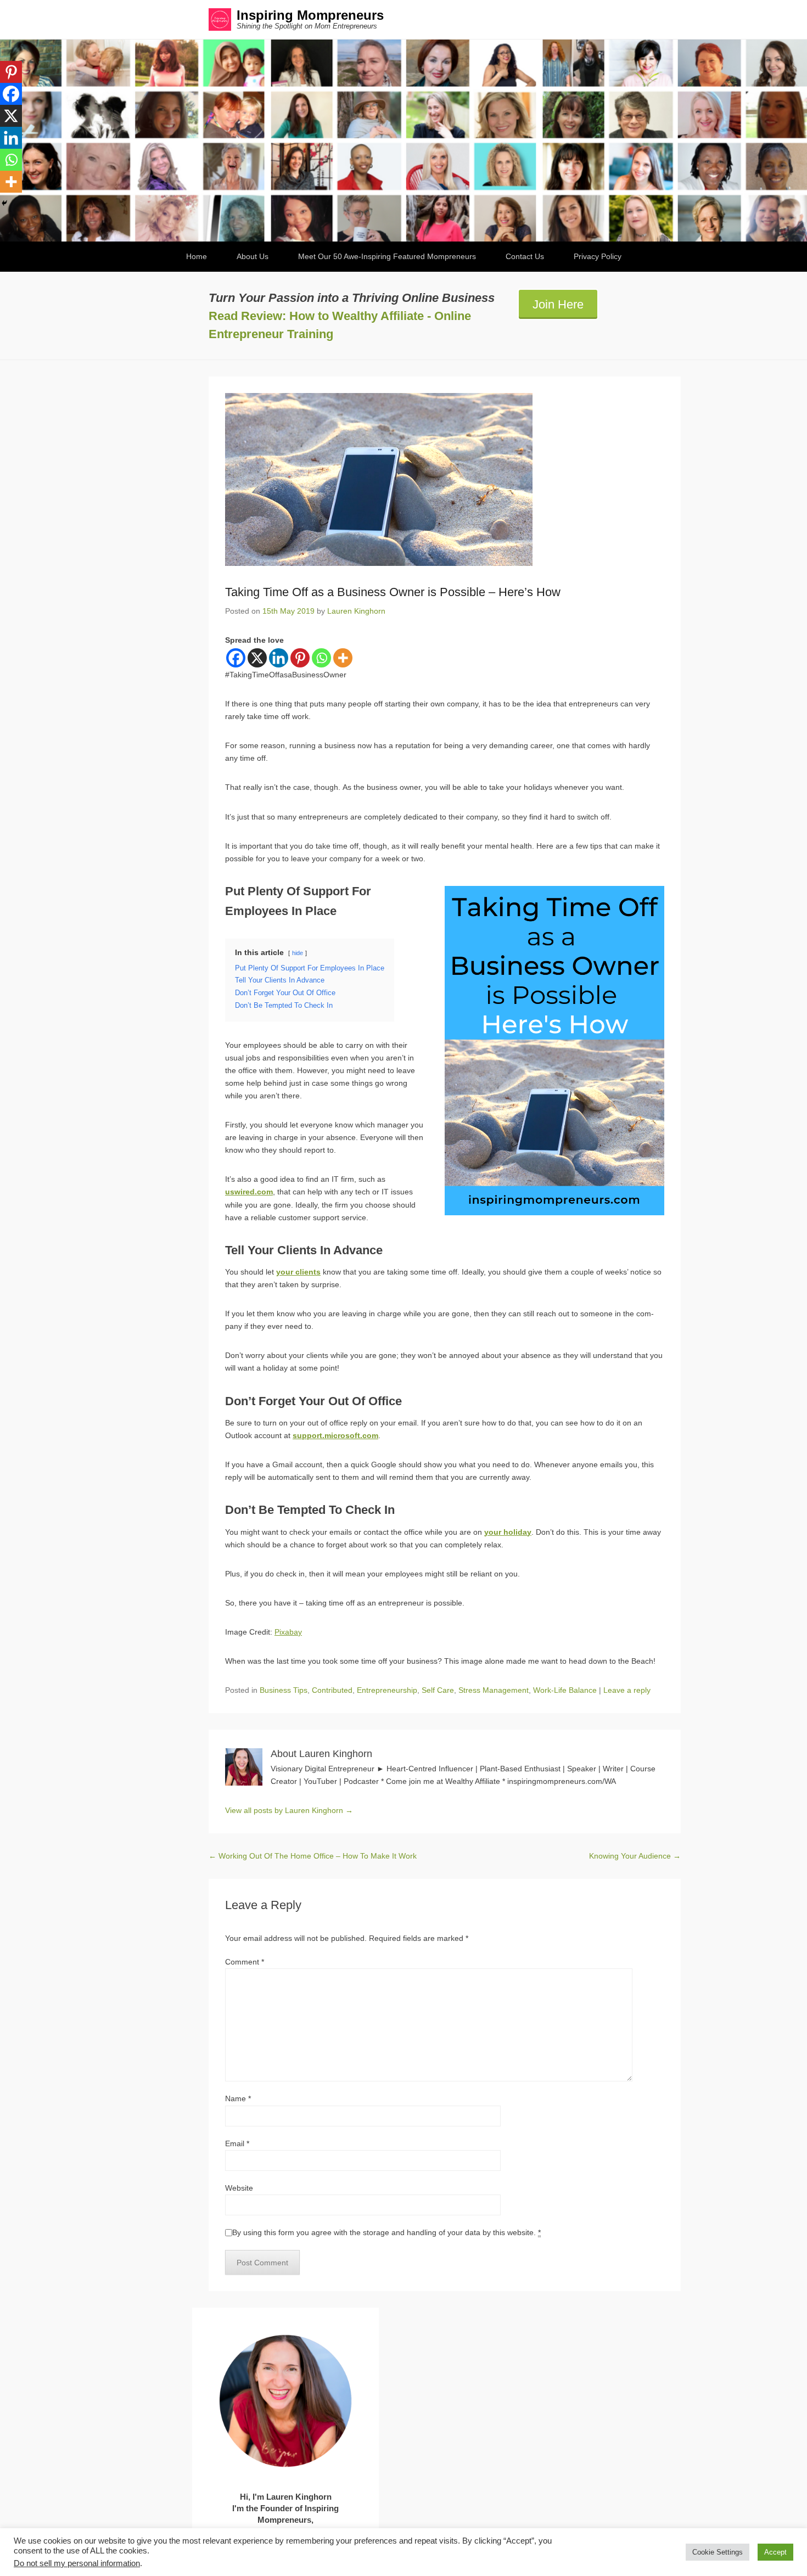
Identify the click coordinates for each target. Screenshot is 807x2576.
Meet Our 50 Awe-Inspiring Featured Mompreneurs (387, 256)
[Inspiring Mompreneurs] (403, 141)
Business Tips (284, 1690)
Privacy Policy (598, 256)
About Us (253, 256)
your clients (298, 1272)
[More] (343, 658)
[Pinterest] (300, 658)
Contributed (332, 1690)
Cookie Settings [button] (718, 2552)
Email (237, 2143)
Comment (245, 1962)
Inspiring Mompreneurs (310, 15)
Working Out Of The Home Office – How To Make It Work (313, 1856)
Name (238, 2098)
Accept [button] (775, 2552)
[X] (257, 658)
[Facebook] (236, 658)
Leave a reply (627, 1690)
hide (298, 953)
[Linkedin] (279, 658)
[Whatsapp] (321, 658)
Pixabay (288, 1632)
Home (197, 256)
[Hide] (4, 203)
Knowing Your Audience (635, 1856)
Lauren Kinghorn (356, 611)
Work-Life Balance (565, 1690)
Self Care (438, 1690)
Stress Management (494, 1690)
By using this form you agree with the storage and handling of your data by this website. (386, 2232)
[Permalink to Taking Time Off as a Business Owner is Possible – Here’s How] (445, 479)
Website (239, 2188)
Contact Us (525, 256)
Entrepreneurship (387, 1690)
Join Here (558, 304)
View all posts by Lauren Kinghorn (289, 1810)
